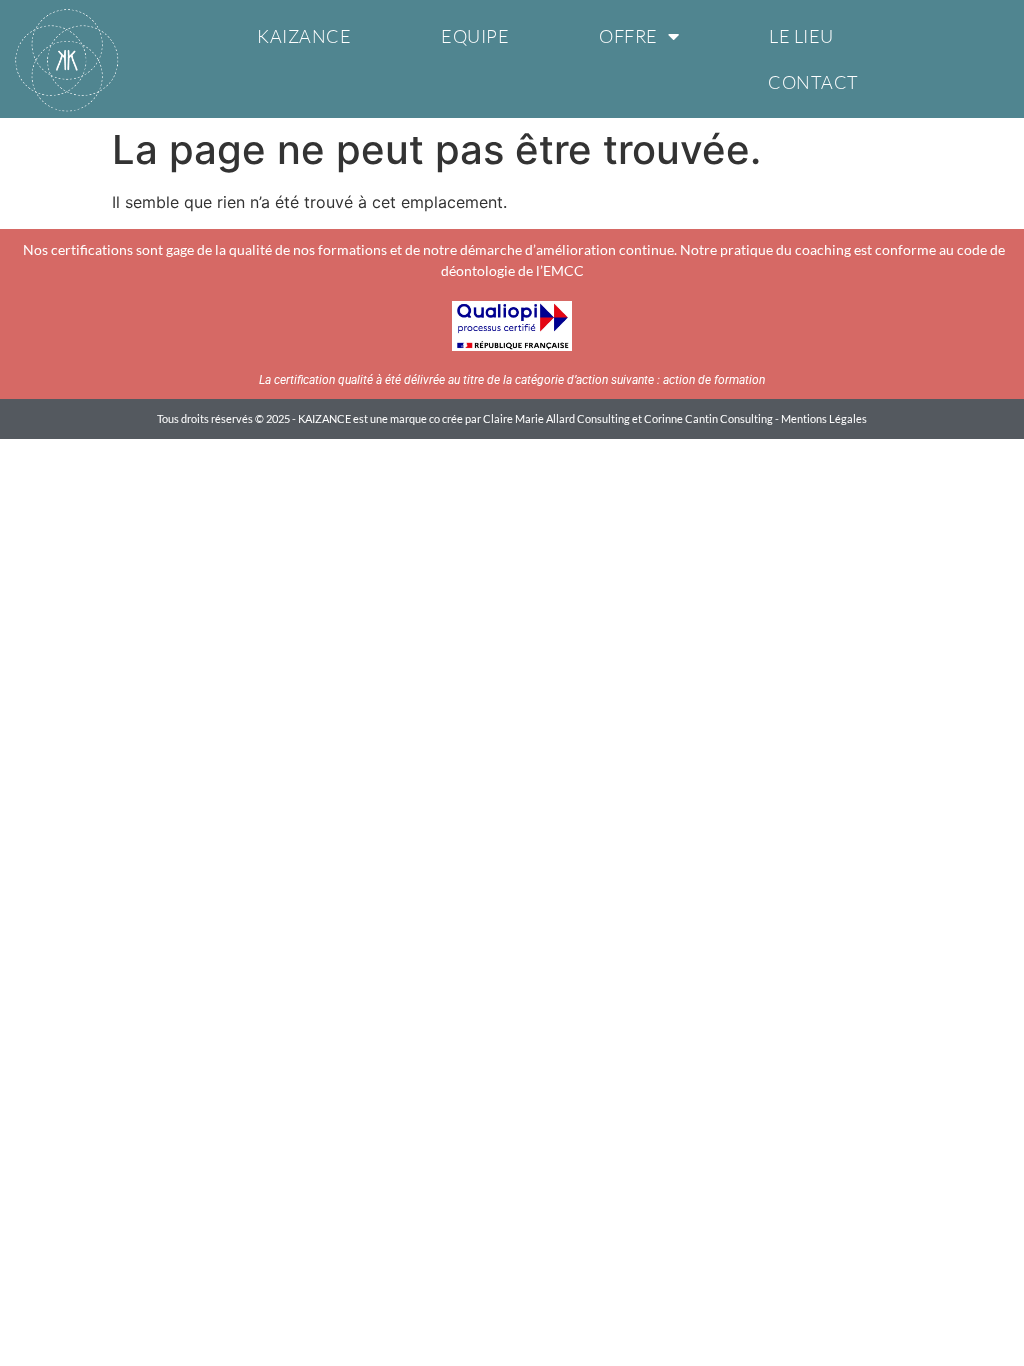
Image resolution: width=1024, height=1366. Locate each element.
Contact (813, 82)
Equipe (475, 36)
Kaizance (304, 36)
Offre (628, 36)
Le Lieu (801, 36)
